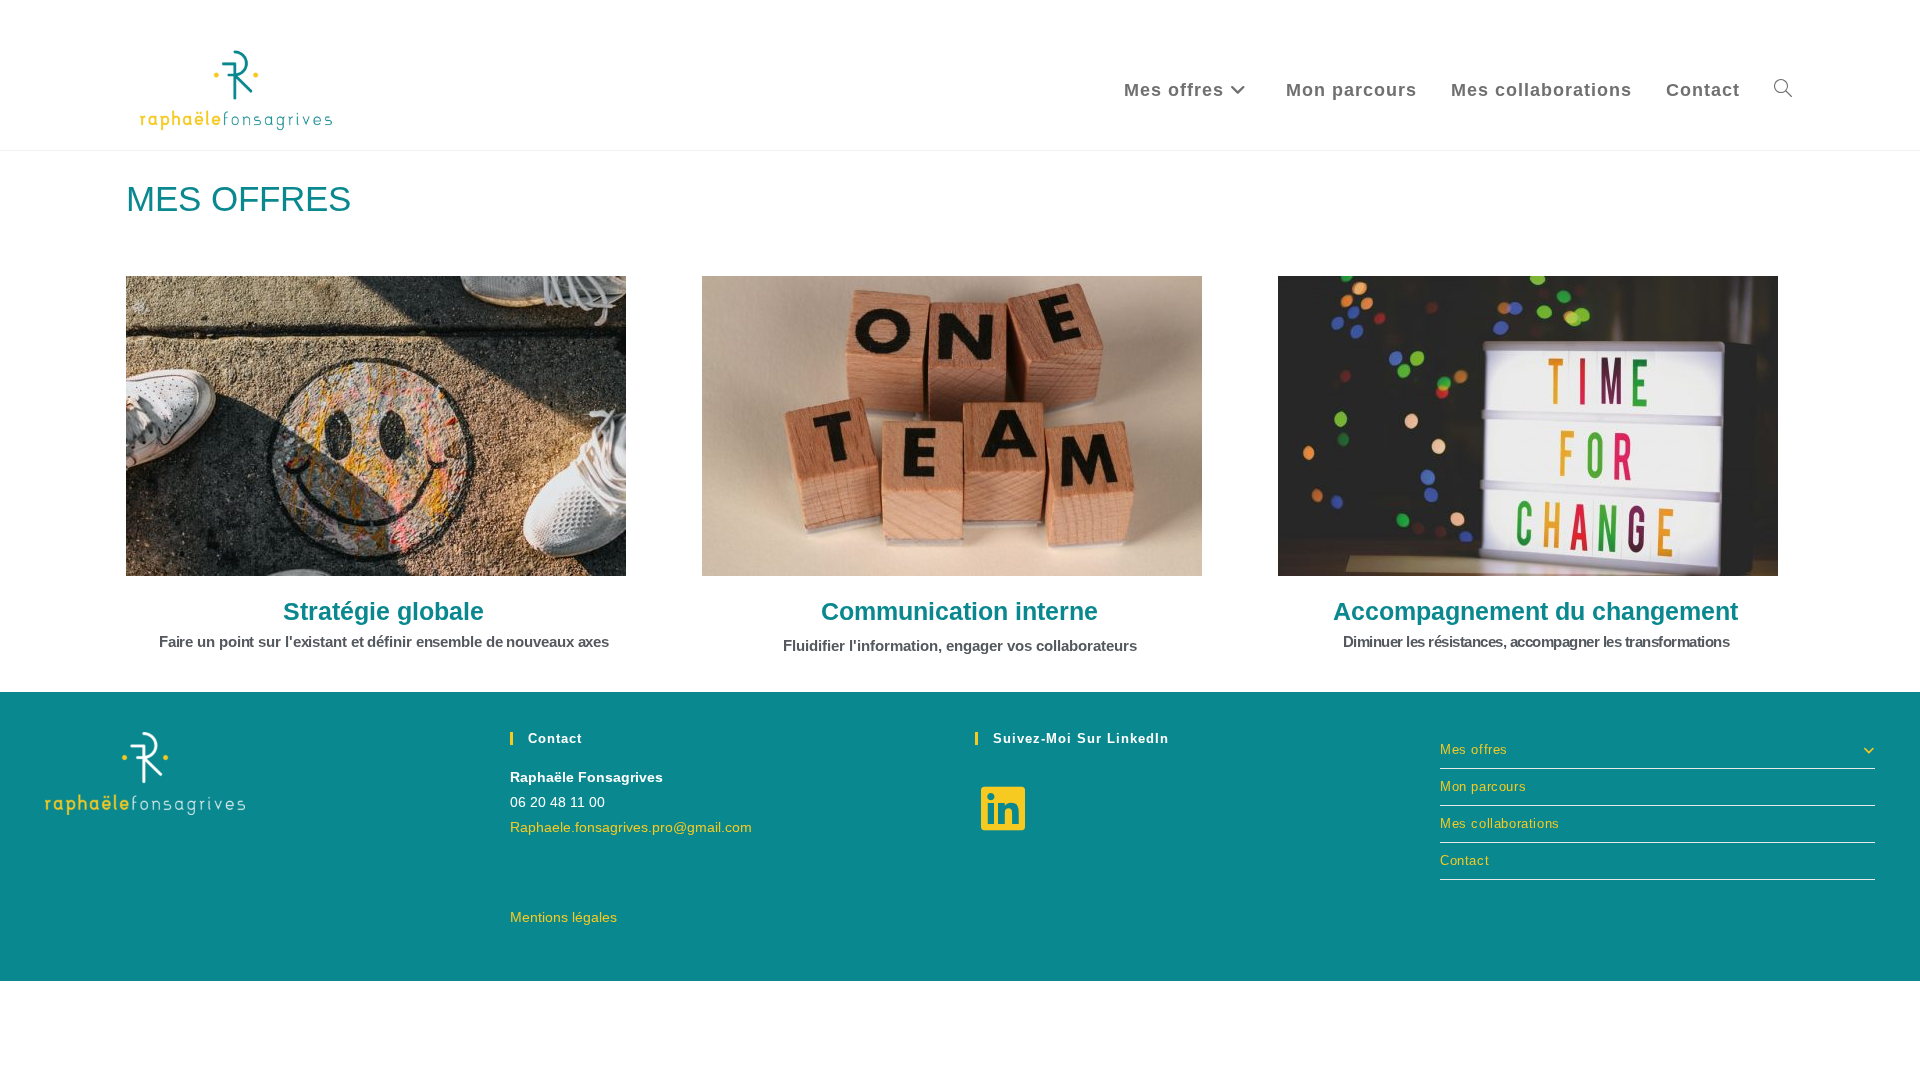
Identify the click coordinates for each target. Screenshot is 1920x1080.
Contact (1464, 860)
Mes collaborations (1500, 823)
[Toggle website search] (1783, 90)
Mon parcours (1483, 786)
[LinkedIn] (1003, 810)
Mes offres (1474, 749)
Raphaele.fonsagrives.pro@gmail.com (631, 827)
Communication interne (959, 611)
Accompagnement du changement (1535, 611)
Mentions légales (563, 917)
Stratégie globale (383, 611)
